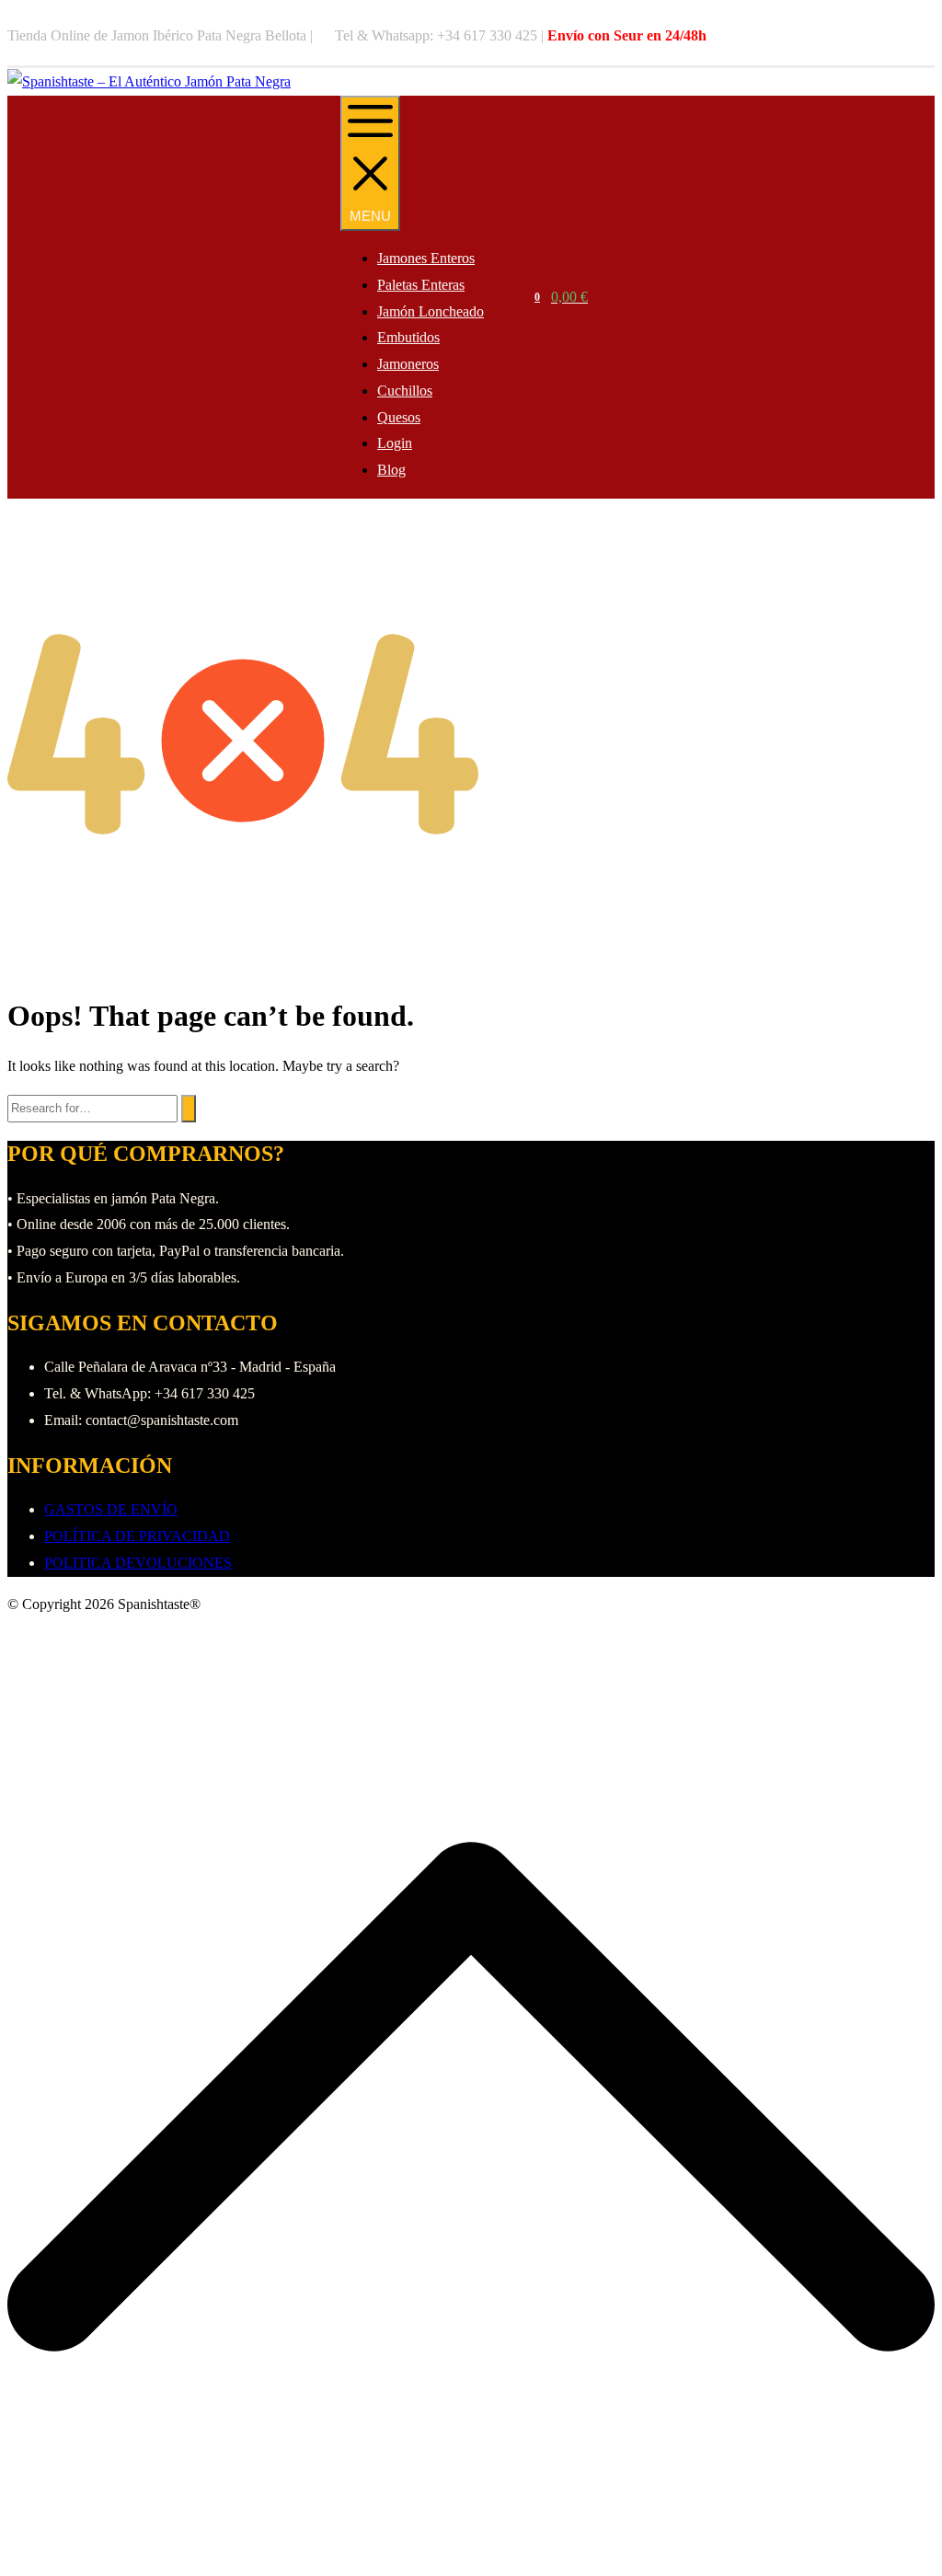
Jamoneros (408, 364)
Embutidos (408, 337)
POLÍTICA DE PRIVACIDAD (137, 1536)
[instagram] (921, 36)
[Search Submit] (189, 1109)
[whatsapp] (930, 36)
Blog (391, 470)
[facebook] (912, 36)
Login (395, 443)
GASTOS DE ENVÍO (111, 1509)
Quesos (399, 417)
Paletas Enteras (421, 285)
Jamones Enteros (426, 258)
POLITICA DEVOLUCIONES (138, 1563)
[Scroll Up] (471, 2555)
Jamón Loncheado (431, 311)
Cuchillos (405, 391)
